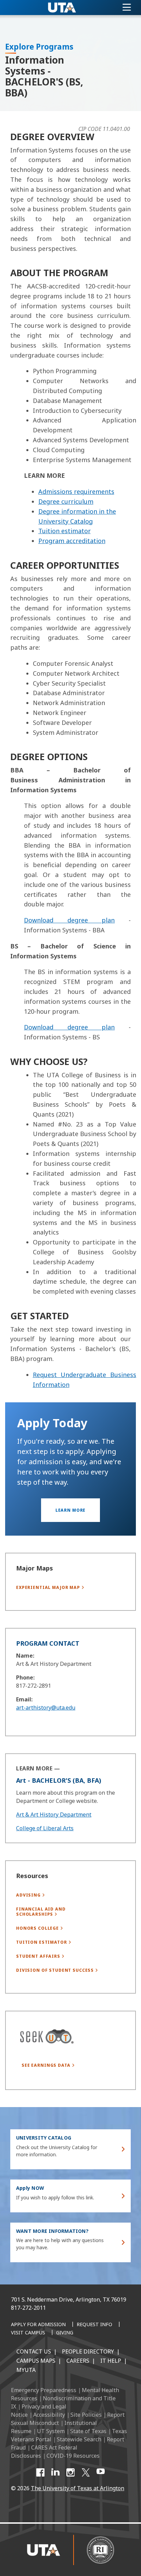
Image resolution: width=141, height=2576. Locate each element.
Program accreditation (72, 541)
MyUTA (26, 2370)
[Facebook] (40, 2472)
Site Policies (86, 2415)
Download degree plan (69, 920)
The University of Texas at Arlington (78, 2488)
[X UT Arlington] (86, 2472)
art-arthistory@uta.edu (46, 1708)
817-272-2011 (28, 2308)
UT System (51, 2431)
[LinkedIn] (55, 2472)
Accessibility (49, 2415)
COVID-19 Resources (73, 2456)
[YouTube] (101, 2472)
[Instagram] (70, 2472)
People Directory (88, 2351)
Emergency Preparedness (44, 2390)
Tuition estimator (65, 531)
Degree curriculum (66, 501)
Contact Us (34, 2351)
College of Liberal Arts (45, 1828)
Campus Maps (36, 2361)
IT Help (111, 2361)
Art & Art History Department (54, 1815)
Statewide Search (79, 2439)
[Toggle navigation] (127, 8)
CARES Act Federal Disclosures (44, 2452)
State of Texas (88, 2431)
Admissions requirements (76, 491)
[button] (71, 1510)
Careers (78, 2361)
